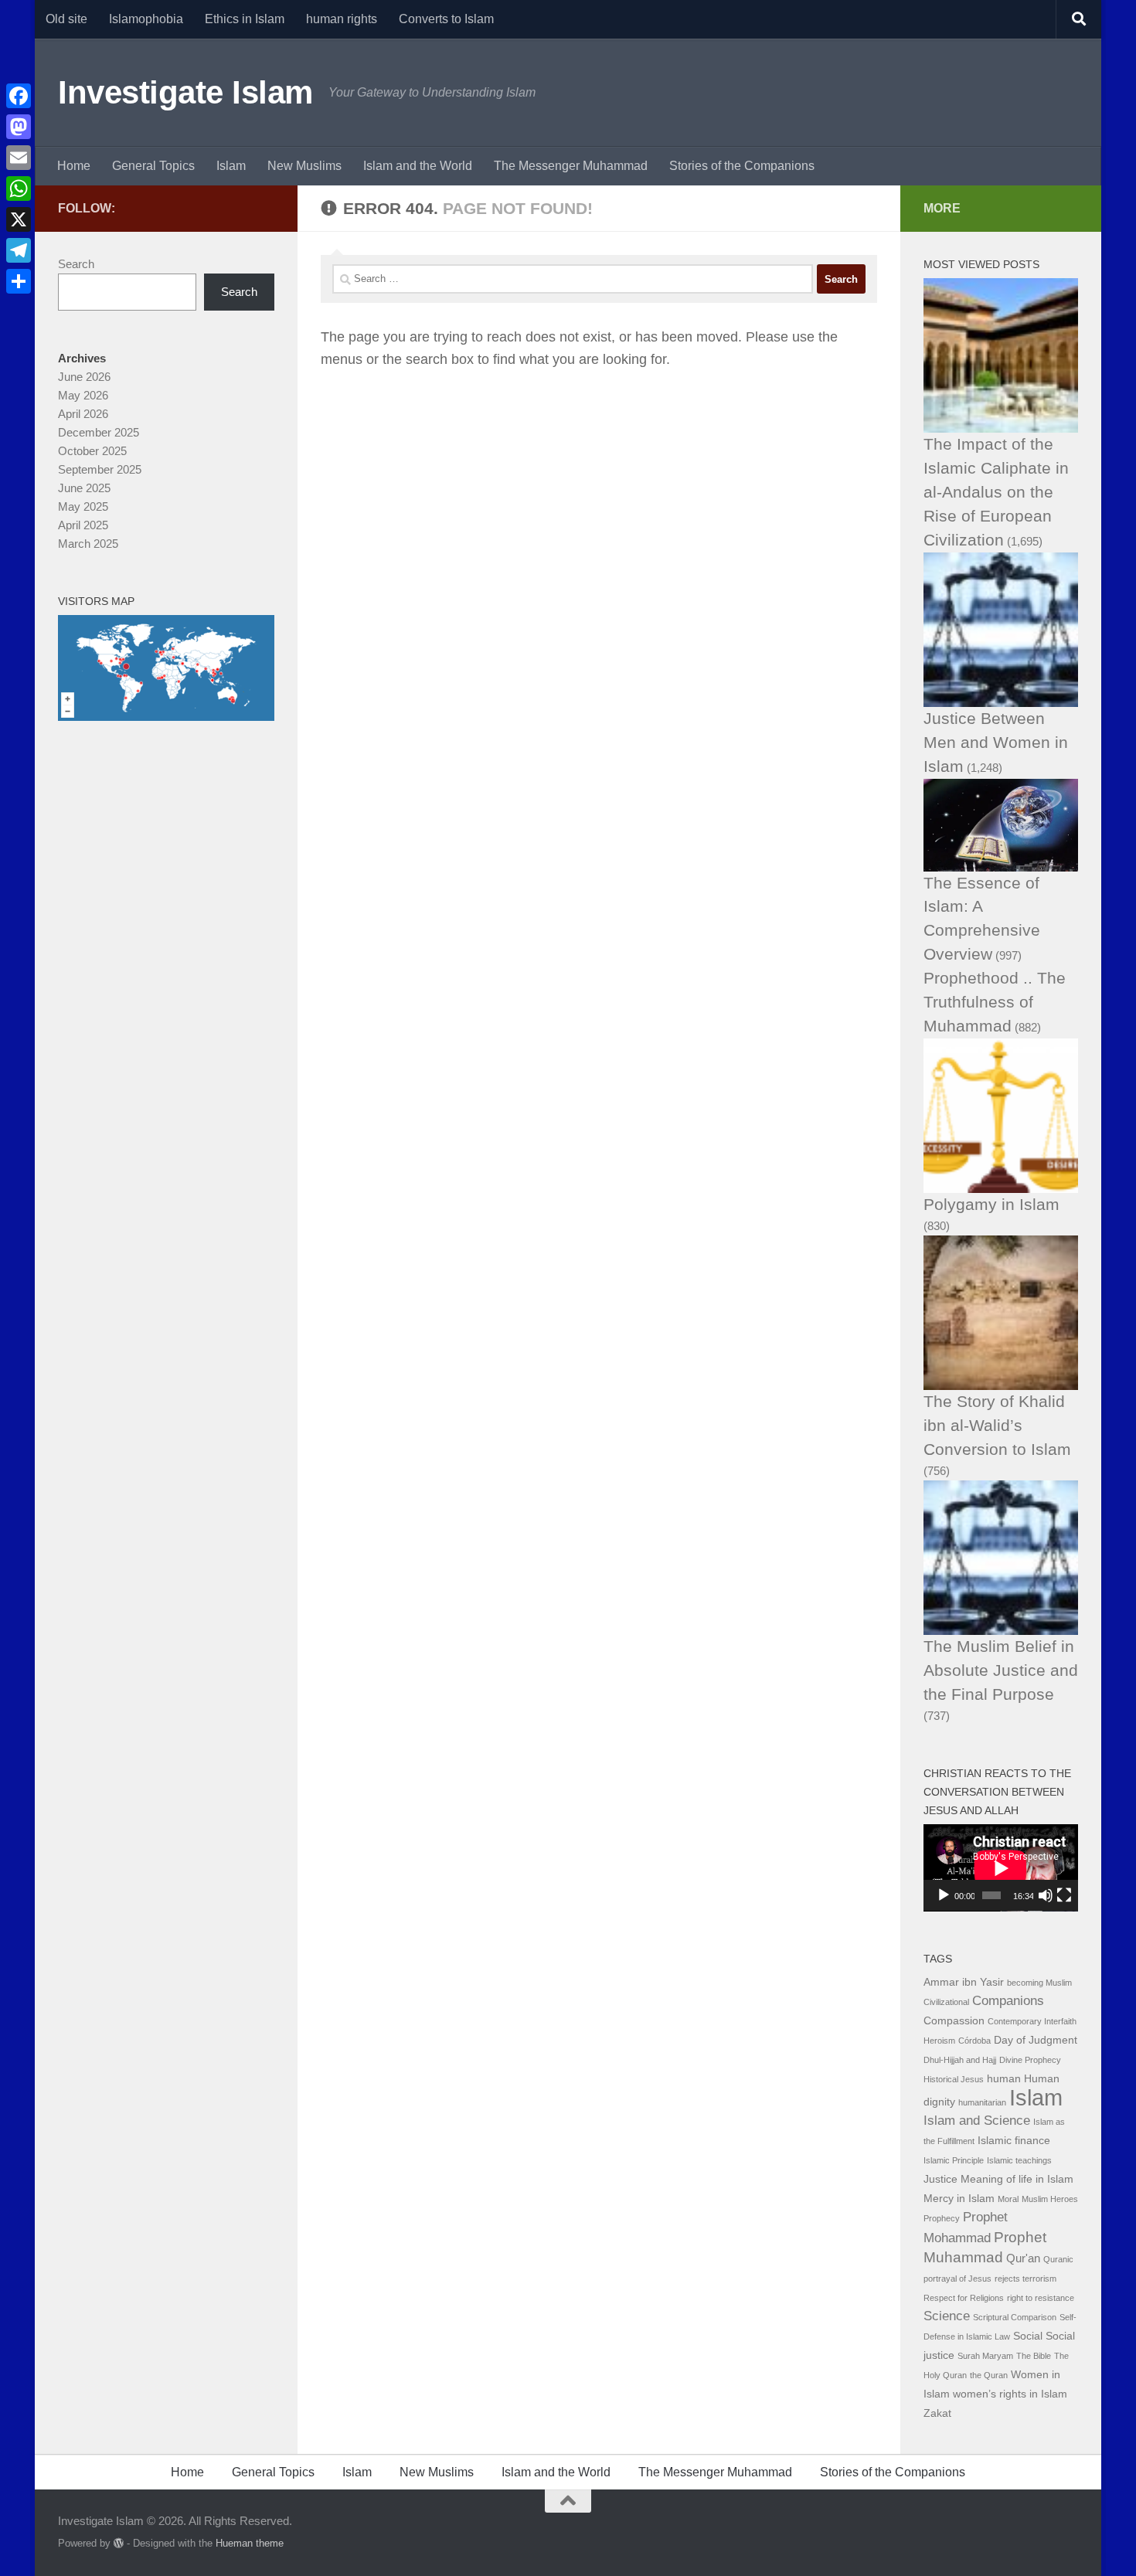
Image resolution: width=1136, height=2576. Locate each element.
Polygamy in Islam (991, 1204)
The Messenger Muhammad (571, 166)
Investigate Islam (185, 92)
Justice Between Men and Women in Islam (996, 742)
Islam (231, 166)
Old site (66, 19)
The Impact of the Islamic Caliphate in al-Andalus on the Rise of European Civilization (996, 492)
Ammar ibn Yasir (964, 1982)
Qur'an (1023, 2258)
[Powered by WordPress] (119, 2543)
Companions (1008, 2001)
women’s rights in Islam (1010, 2394)
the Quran (989, 2375)
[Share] (19, 281)
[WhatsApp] (19, 189)
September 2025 (100, 469)
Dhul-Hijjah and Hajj (960, 2060)
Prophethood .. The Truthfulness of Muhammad (995, 1002)
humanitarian (982, 2102)
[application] (1001, 1868)
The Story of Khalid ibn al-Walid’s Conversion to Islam (997, 1425)
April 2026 (83, 414)
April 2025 (83, 525)
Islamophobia (146, 19)
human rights (342, 19)
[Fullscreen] (1064, 1895)
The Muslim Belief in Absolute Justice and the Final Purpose (1001, 1670)
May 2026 (83, 395)
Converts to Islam (446, 19)
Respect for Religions (964, 2298)
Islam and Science (977, 2121)
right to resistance (1041, 2298)
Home (74, 166)
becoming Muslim (1039, 1983)
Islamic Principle (954, 2160)
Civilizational (946, 2002)
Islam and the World (418, 166)
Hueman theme (250, 2543)
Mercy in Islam (959, 2199)
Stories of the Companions (742, 166)
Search (76, 264)
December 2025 (99, 432)
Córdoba (974, 2041)
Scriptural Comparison (1015, 2317)
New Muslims (304, 166)
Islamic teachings (1019, 2160)
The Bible (1034, 2356)
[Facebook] (19, 96)
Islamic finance (1014, 2141)
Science (947, 2316)
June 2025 (84, 488)
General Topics (153, 166)
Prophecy (942, 2218)
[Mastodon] (19, 127)
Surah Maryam (985, 2356)
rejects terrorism (1025, 2279)
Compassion (954, 2021)
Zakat (937, 2413)
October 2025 (92, 451)
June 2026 (84, 377)
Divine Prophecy (1030, 2060)
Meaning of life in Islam (1017, 2179)
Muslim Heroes (1050, 2199)
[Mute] (1046, 1895)
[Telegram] (19, 250)
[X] (19, 219)
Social (1028, 2336)
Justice (940, 2179)
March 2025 (88, 544)
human (1004, 2079)
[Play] (944, 1895)
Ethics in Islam (245, 19)
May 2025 (83, 506)
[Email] (19, 158)
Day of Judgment (1036, 2040)
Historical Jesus (954, 2079)
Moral (1008, 2199)
